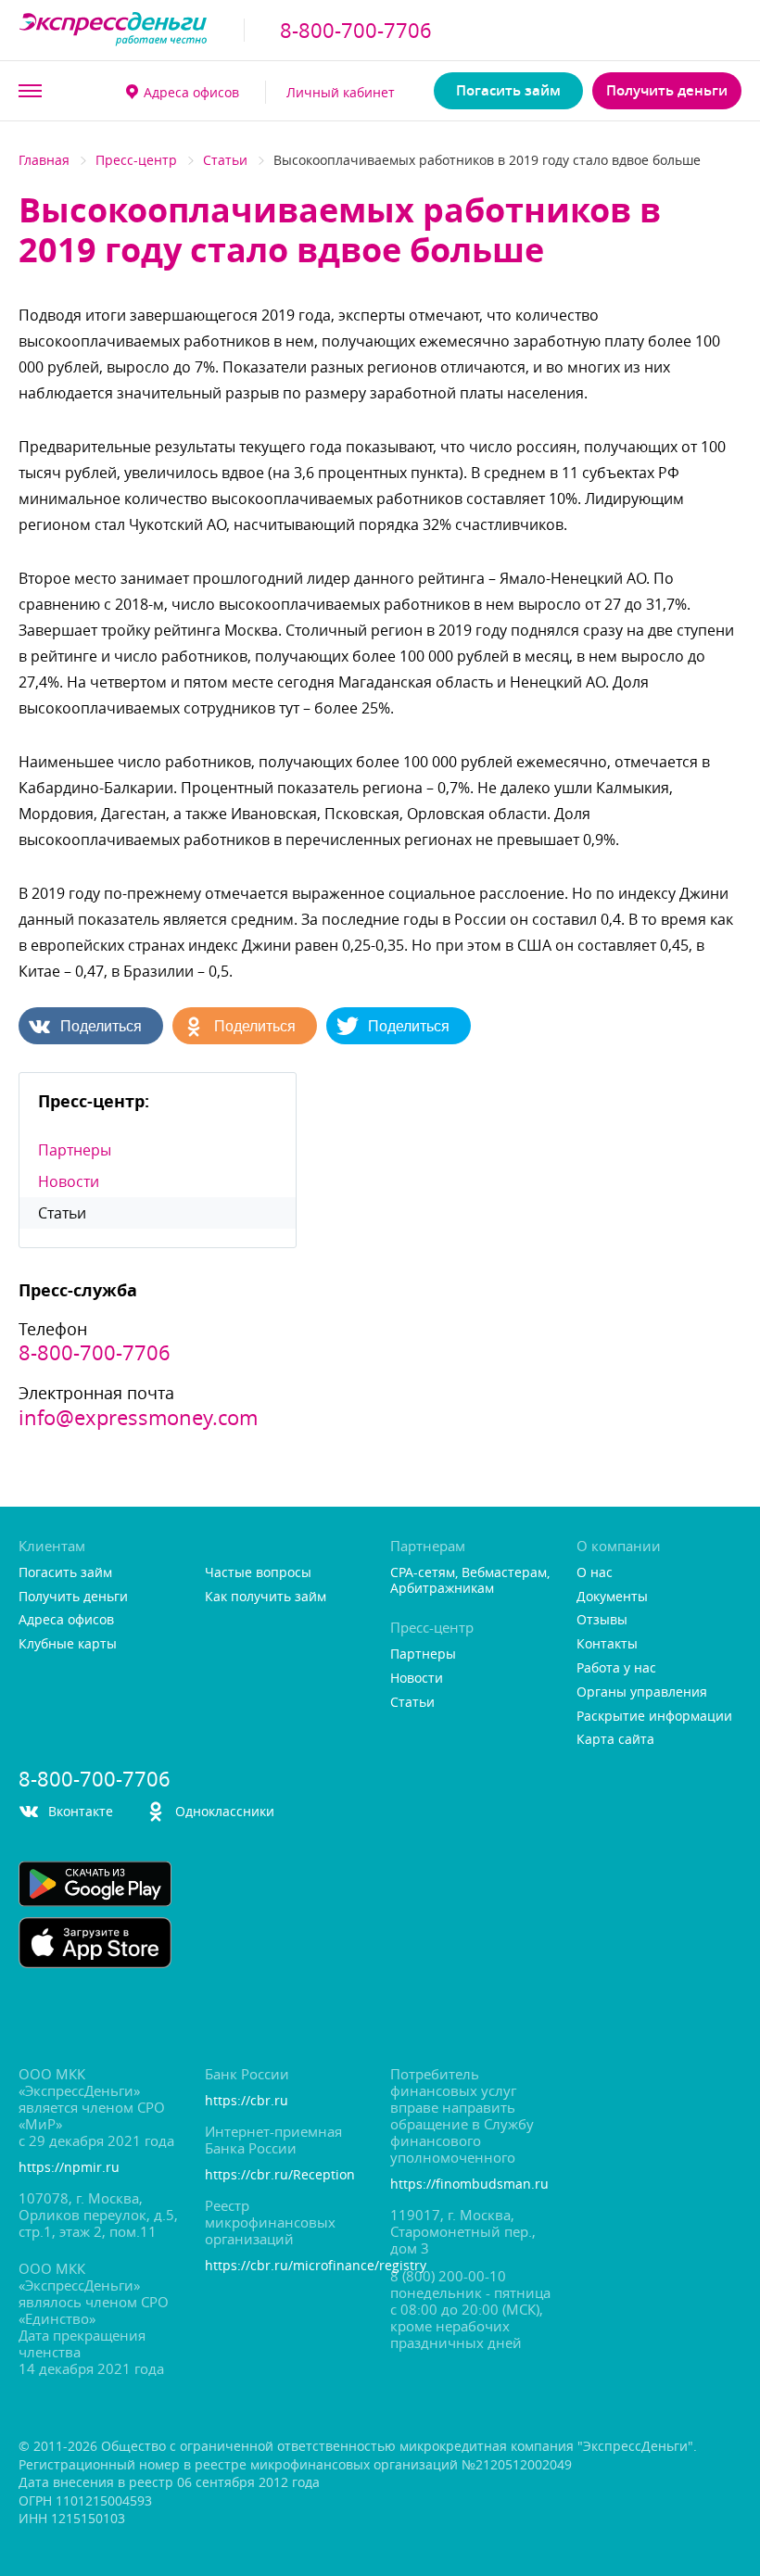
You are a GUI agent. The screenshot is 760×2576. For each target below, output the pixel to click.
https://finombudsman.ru (469, 2185)
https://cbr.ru (247, 2101)
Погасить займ (508, 90)
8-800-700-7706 (356, 31)
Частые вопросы (258, 1573)
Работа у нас (616, 1668)
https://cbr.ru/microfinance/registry (287, 2266)
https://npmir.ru (69, 2168)
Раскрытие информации (654, 1717)
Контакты (607, 1644)
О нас (595, 1573)
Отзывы (602, 1620)
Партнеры (75, 1150)
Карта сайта (615, 1740)
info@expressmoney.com (138, 1418)
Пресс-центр (136, 160)
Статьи (225, 160)
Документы (612, 1597)
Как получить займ (266, 1597)
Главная (44, 160)
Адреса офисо (191, 92)
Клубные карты (68, 1644)
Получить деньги (667, 90)
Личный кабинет (341, 92)
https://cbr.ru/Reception (280, 2175)
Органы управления (642, 1692)
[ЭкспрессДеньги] (114, 30)
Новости (69, 1181)
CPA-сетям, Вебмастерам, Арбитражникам (470, 1581)
